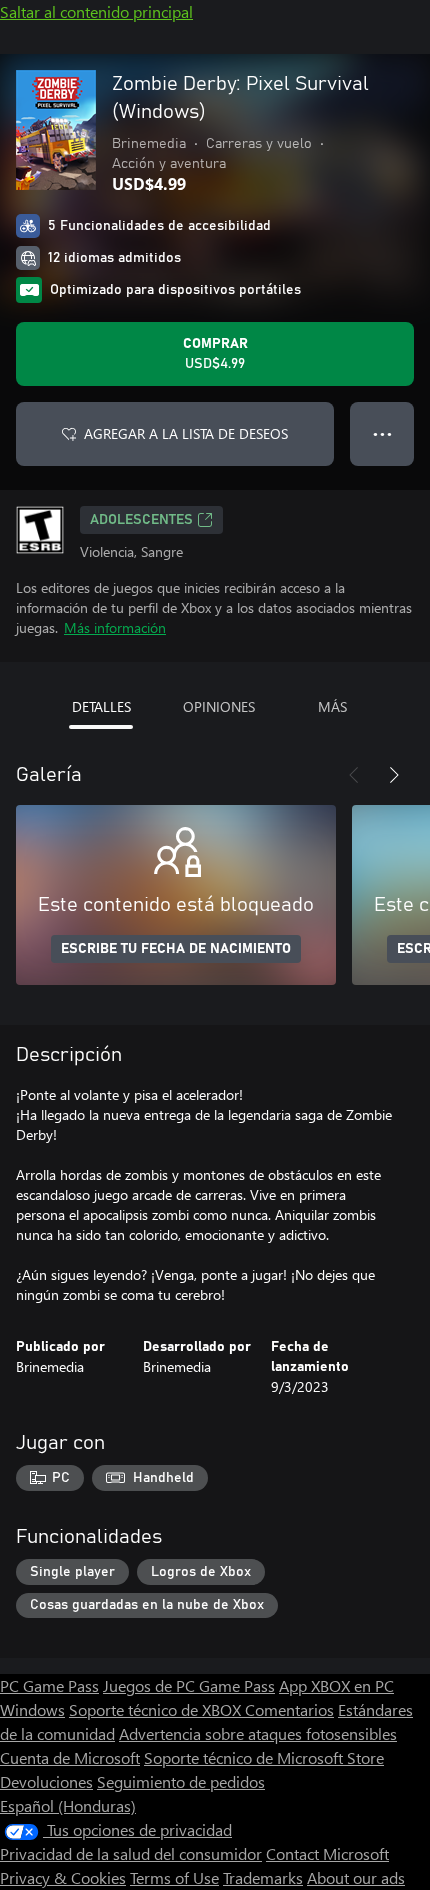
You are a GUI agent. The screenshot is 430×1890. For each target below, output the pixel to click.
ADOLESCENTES (141, 520)
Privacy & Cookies (63, 1877)
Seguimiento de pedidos (181, 1781)
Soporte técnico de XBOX (157, 1709)
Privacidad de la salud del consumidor (131, 1853)
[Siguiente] (394, 775)
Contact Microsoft (327, 1853)
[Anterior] (354, 775)
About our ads (356, 1877)
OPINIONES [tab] (219, 706)
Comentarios (289, 1709)
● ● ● (382, 433)
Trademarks (263, 1877)
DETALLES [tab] (101, 706)
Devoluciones (46, 1781)
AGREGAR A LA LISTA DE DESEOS (186, 433)
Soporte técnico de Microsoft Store (264, 1757)
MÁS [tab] (332, 706)
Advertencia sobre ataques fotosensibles (258, 1733)
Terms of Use (174, 1877)
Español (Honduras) (68, 1805)
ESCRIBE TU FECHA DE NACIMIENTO (176, 949)
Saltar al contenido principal (96, 11)
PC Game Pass (49, 1685)
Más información (115, 627)
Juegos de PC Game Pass (189, 1685)
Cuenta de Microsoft (70, 1757)
